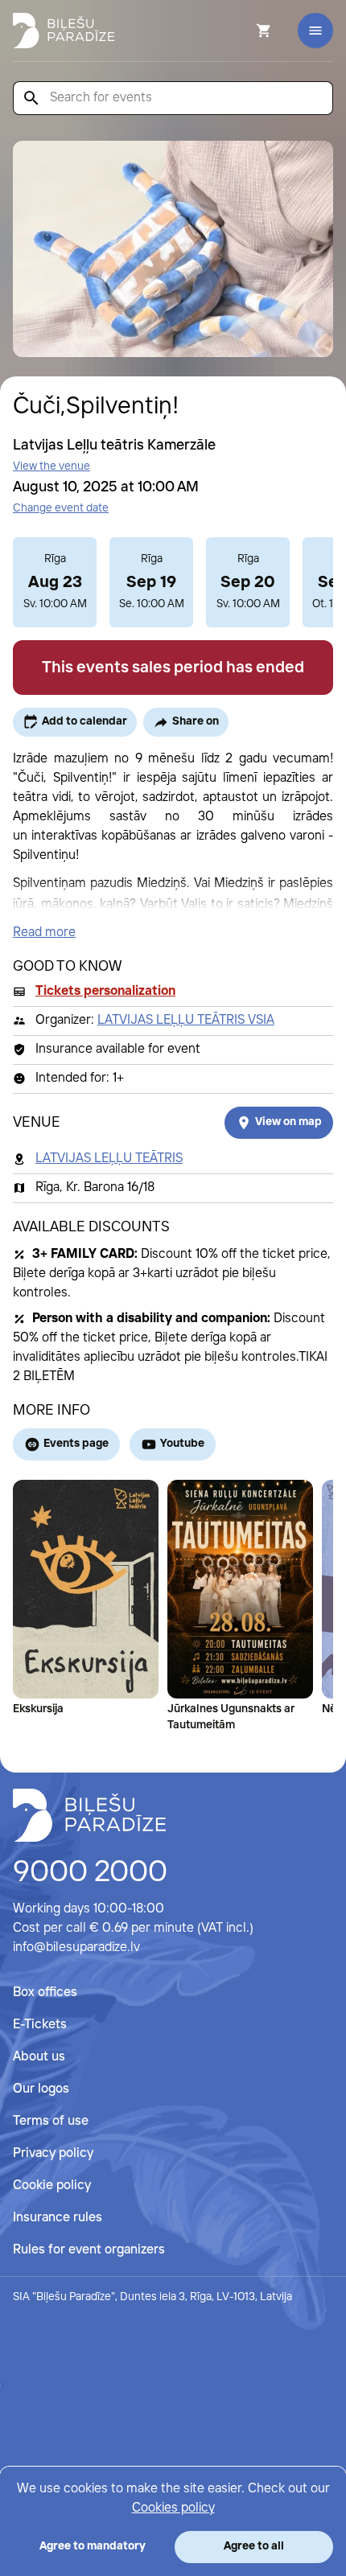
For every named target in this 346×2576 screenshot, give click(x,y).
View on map (288, 1122)
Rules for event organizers (89, 2250)
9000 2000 (90, 1873)
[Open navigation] (315, 31)
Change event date (61, 508)
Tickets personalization (105, 991)
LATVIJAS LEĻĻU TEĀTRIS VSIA (186, 1020)
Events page (76, 1444)
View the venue (51, 466)
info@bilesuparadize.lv (76, 1947)
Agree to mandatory (93, 2546)
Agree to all (254, 2546)
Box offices (45, 1993)
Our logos (41, 2089)
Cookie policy (52, 2186)
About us (39, 2057)
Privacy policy (53, 2153)
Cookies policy (173, 2508)
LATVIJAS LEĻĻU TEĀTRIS (109, 1159)
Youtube (182, 1444)
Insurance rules (58, 2218)
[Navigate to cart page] (242, 31)
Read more (44, 933)
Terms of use (51, 2121)
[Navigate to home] (89, 1815)
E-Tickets (40, 2025)
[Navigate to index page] (64, 31)
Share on (196, 721)
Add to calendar (84, 721)
